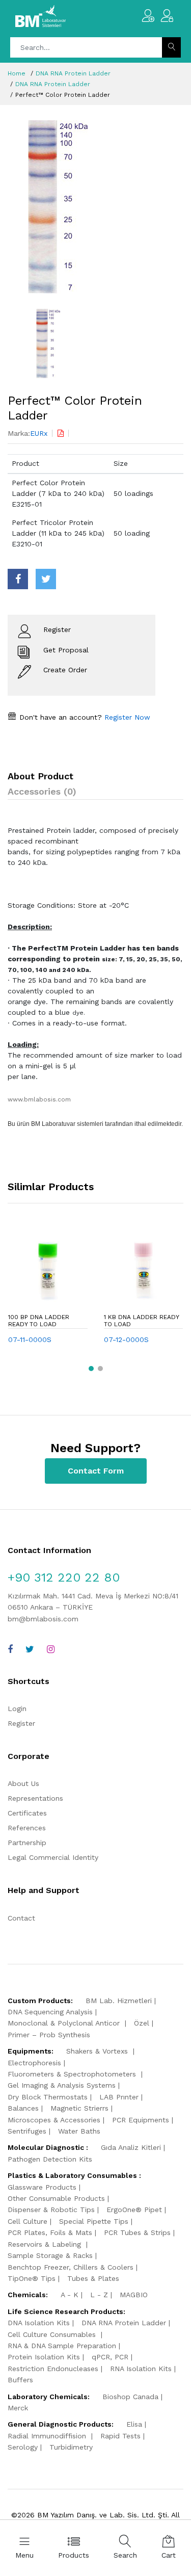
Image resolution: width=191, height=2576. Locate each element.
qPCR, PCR (110, 2357)
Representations (35, 1798)
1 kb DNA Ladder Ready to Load (142, 1321)
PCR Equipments (141, 2120)
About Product (40, 776)
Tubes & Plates (93, 2278)
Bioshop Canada (130, 2397)
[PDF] (61, 433)
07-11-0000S (30, 1339)
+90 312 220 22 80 (64, 1578)
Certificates (27, 1813)
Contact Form (96, 1471)
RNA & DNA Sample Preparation (62, 2346)
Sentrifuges (27, 2131)
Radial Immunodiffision (48, 2436)
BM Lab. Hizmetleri (119, 2001)
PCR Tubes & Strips (137, 2232)
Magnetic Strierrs (79, 2108)
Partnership (27, 1843)
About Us (23, 1783)
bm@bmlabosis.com (43, 1619)
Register (21, 1723)
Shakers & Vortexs (98, 2051)
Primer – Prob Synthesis (49, 2035)
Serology (23, 2447)
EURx (39, 433)
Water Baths (79, 2131)
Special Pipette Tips (94, 2221)
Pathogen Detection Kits (50, 2159)
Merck (18, 2408)
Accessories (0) (42, 791)
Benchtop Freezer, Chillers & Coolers (71, 2267)
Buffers (20, 2380)
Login (17, 1708)
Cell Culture (28, 2221)
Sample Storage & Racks (50, 2255)
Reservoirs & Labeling (46, 2244)
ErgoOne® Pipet (134, 2210)
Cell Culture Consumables (53, 2334)
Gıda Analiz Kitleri (131, 2147)
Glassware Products (42, 2187)
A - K (70, 2295)
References (27, 1828)
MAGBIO (134, 2295)
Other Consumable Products (56, 2198)
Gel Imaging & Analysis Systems (62, 2085)
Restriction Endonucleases (53, 2369)
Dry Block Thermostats (48, 2097)
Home (17, 73)
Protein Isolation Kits (44, 2357)
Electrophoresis (34, 2063)
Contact (21, 1918)
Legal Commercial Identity (53, 1857)
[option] (95, 207)
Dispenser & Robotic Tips (51, 2210)
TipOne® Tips (32, 2278)
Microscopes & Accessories (54, 2120)
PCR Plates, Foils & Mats (50, 2232)
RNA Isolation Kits (141, 2369)
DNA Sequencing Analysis (50, 2012)
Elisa (134, 2424)
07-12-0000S (126, 1339)
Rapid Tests (120, 2436)
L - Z (99, 2295)
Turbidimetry (71, 2447)
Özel (142, 2023)
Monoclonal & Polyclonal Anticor (65, 2023)
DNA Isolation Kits (39, 2323)
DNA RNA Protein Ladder (73, 73)
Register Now (126, 717)
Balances (23, 2108)
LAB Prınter (119, 2097)
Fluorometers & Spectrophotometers (73, 2074)
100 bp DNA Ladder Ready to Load (39, 1321)
